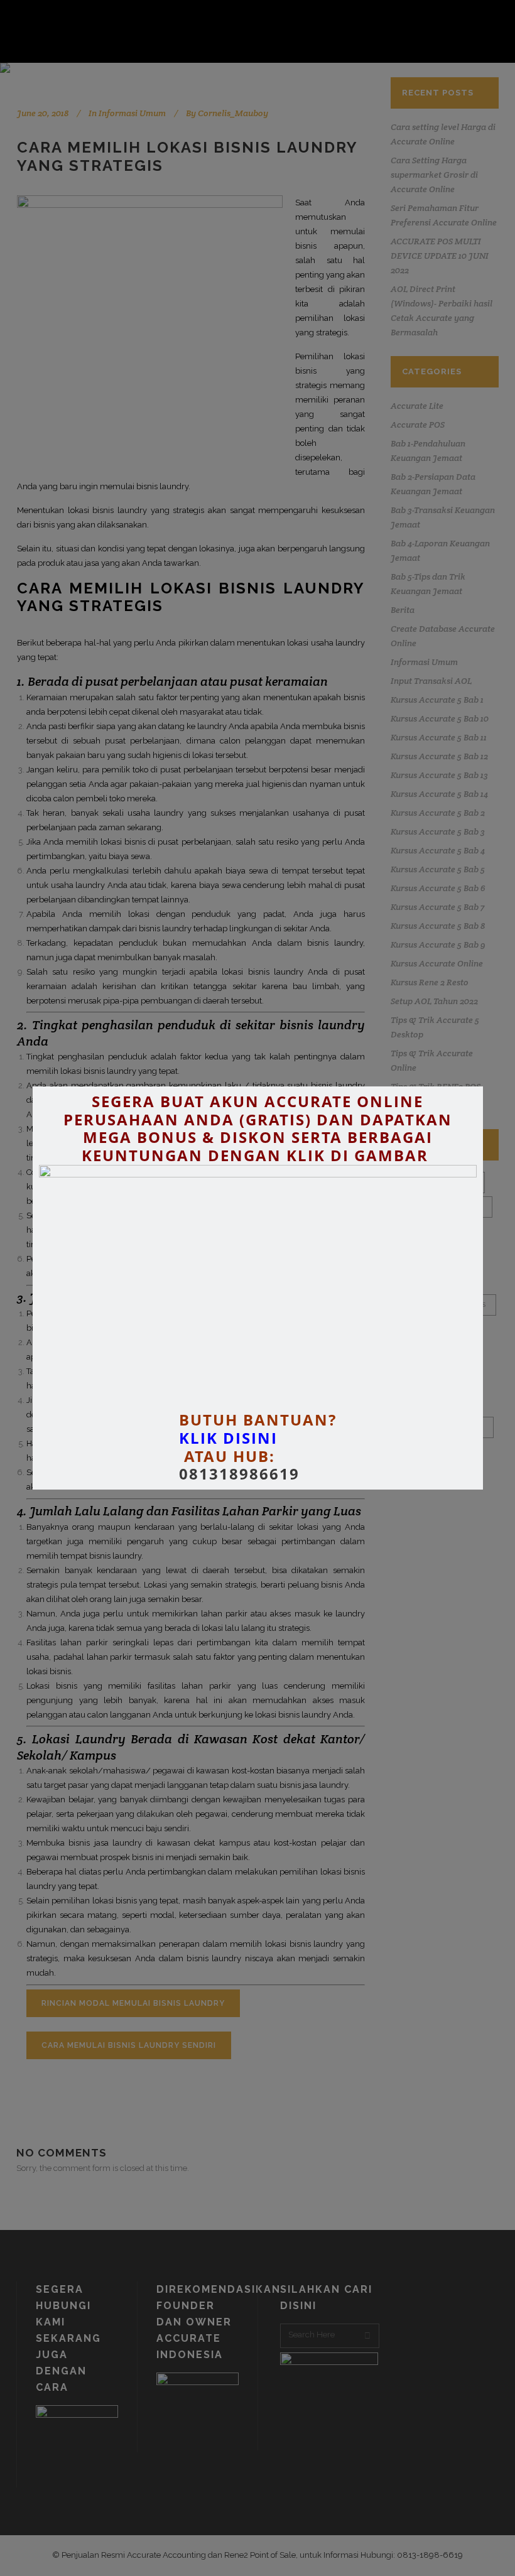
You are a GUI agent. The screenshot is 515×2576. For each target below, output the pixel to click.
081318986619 (239, 1474)
